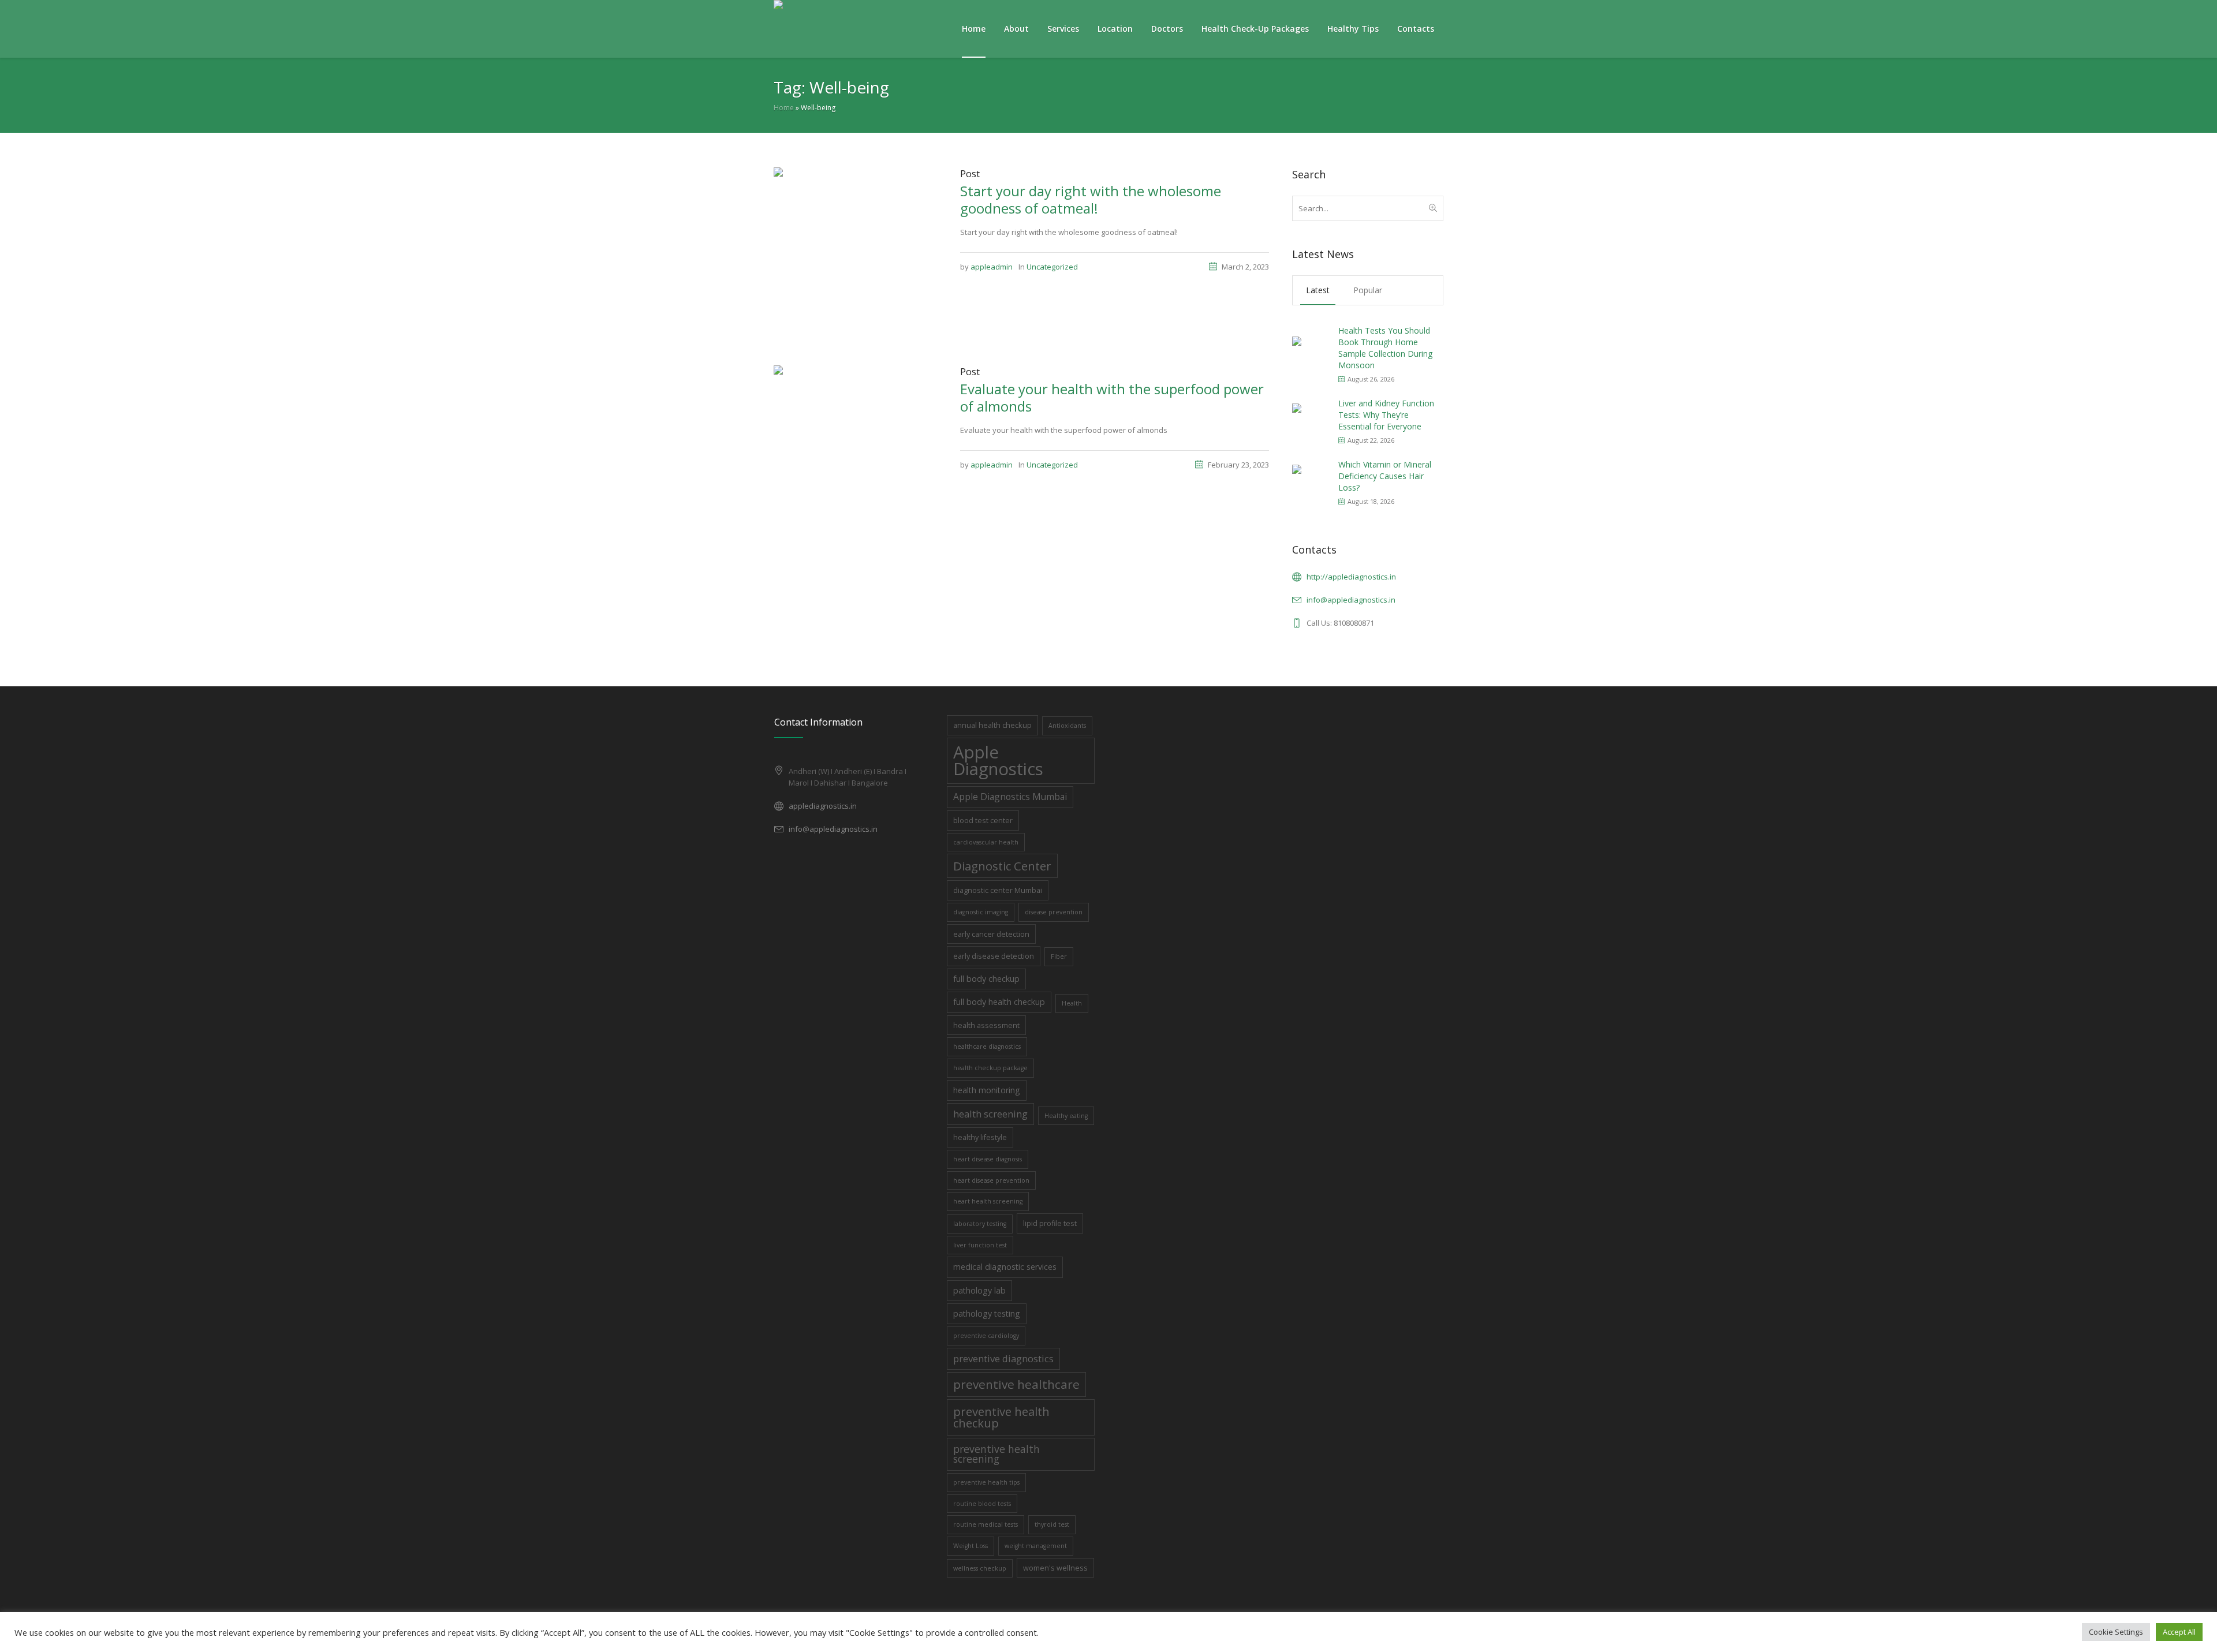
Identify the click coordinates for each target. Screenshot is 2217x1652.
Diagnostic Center (1002, 866)
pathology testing (987, 1313)
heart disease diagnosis (988, 1159)
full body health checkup (999, 1002)
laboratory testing (980, 1224)
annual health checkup (992, 725)
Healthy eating (1066, 1116)
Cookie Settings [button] (2116, 1632)
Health (1072, 1003)
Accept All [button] (2179, 1632)
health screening (990, 1114)
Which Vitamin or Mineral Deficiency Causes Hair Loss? (1385, 476)
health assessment (986, 1025)
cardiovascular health (986, 842)
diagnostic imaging (981, 912)
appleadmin (992, 267)
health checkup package (990, 1068)
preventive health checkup (1001, 1417)
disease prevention (1054, 912)
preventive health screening (996, 1454)
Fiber (1059, 956)
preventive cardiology (986, 1336)
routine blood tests (982, 1504)
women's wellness (1055, 1568)
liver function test (980, 1245)
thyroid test (1052, 1524)
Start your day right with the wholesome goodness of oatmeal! (1091, 199)
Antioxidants (1067, 726)
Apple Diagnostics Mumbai (1010, 797)
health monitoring (987, 1090)
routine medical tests (986, 1524)
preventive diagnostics (1003, 1358)
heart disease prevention (991, 1180)
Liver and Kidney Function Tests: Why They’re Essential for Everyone (1386, 415)
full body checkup (986, 979)
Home (784, 108)
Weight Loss (971, 1546)
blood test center (983, 820)
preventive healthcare (1016, 1384)
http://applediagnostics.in (1351, 577)
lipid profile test (1050, 1223)
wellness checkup (980, 1568)
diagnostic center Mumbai (998, 890)
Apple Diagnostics (998, 760)
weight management (1036, 1546)
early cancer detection (991, 934)
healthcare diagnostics (987, 1046)
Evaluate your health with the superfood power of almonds (1112, 397)
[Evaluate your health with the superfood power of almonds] (855, 446)
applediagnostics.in (823, 806)
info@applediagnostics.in (1351, 600)
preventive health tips (986, 1482)
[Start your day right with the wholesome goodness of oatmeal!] (855, 248)
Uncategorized (1052, 267)
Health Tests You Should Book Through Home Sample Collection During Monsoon (1385, 348)
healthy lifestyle (980, 1137)
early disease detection (994, 956)
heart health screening (988, 1201)
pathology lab (979, 1290)
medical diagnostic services (1005, 1267)
